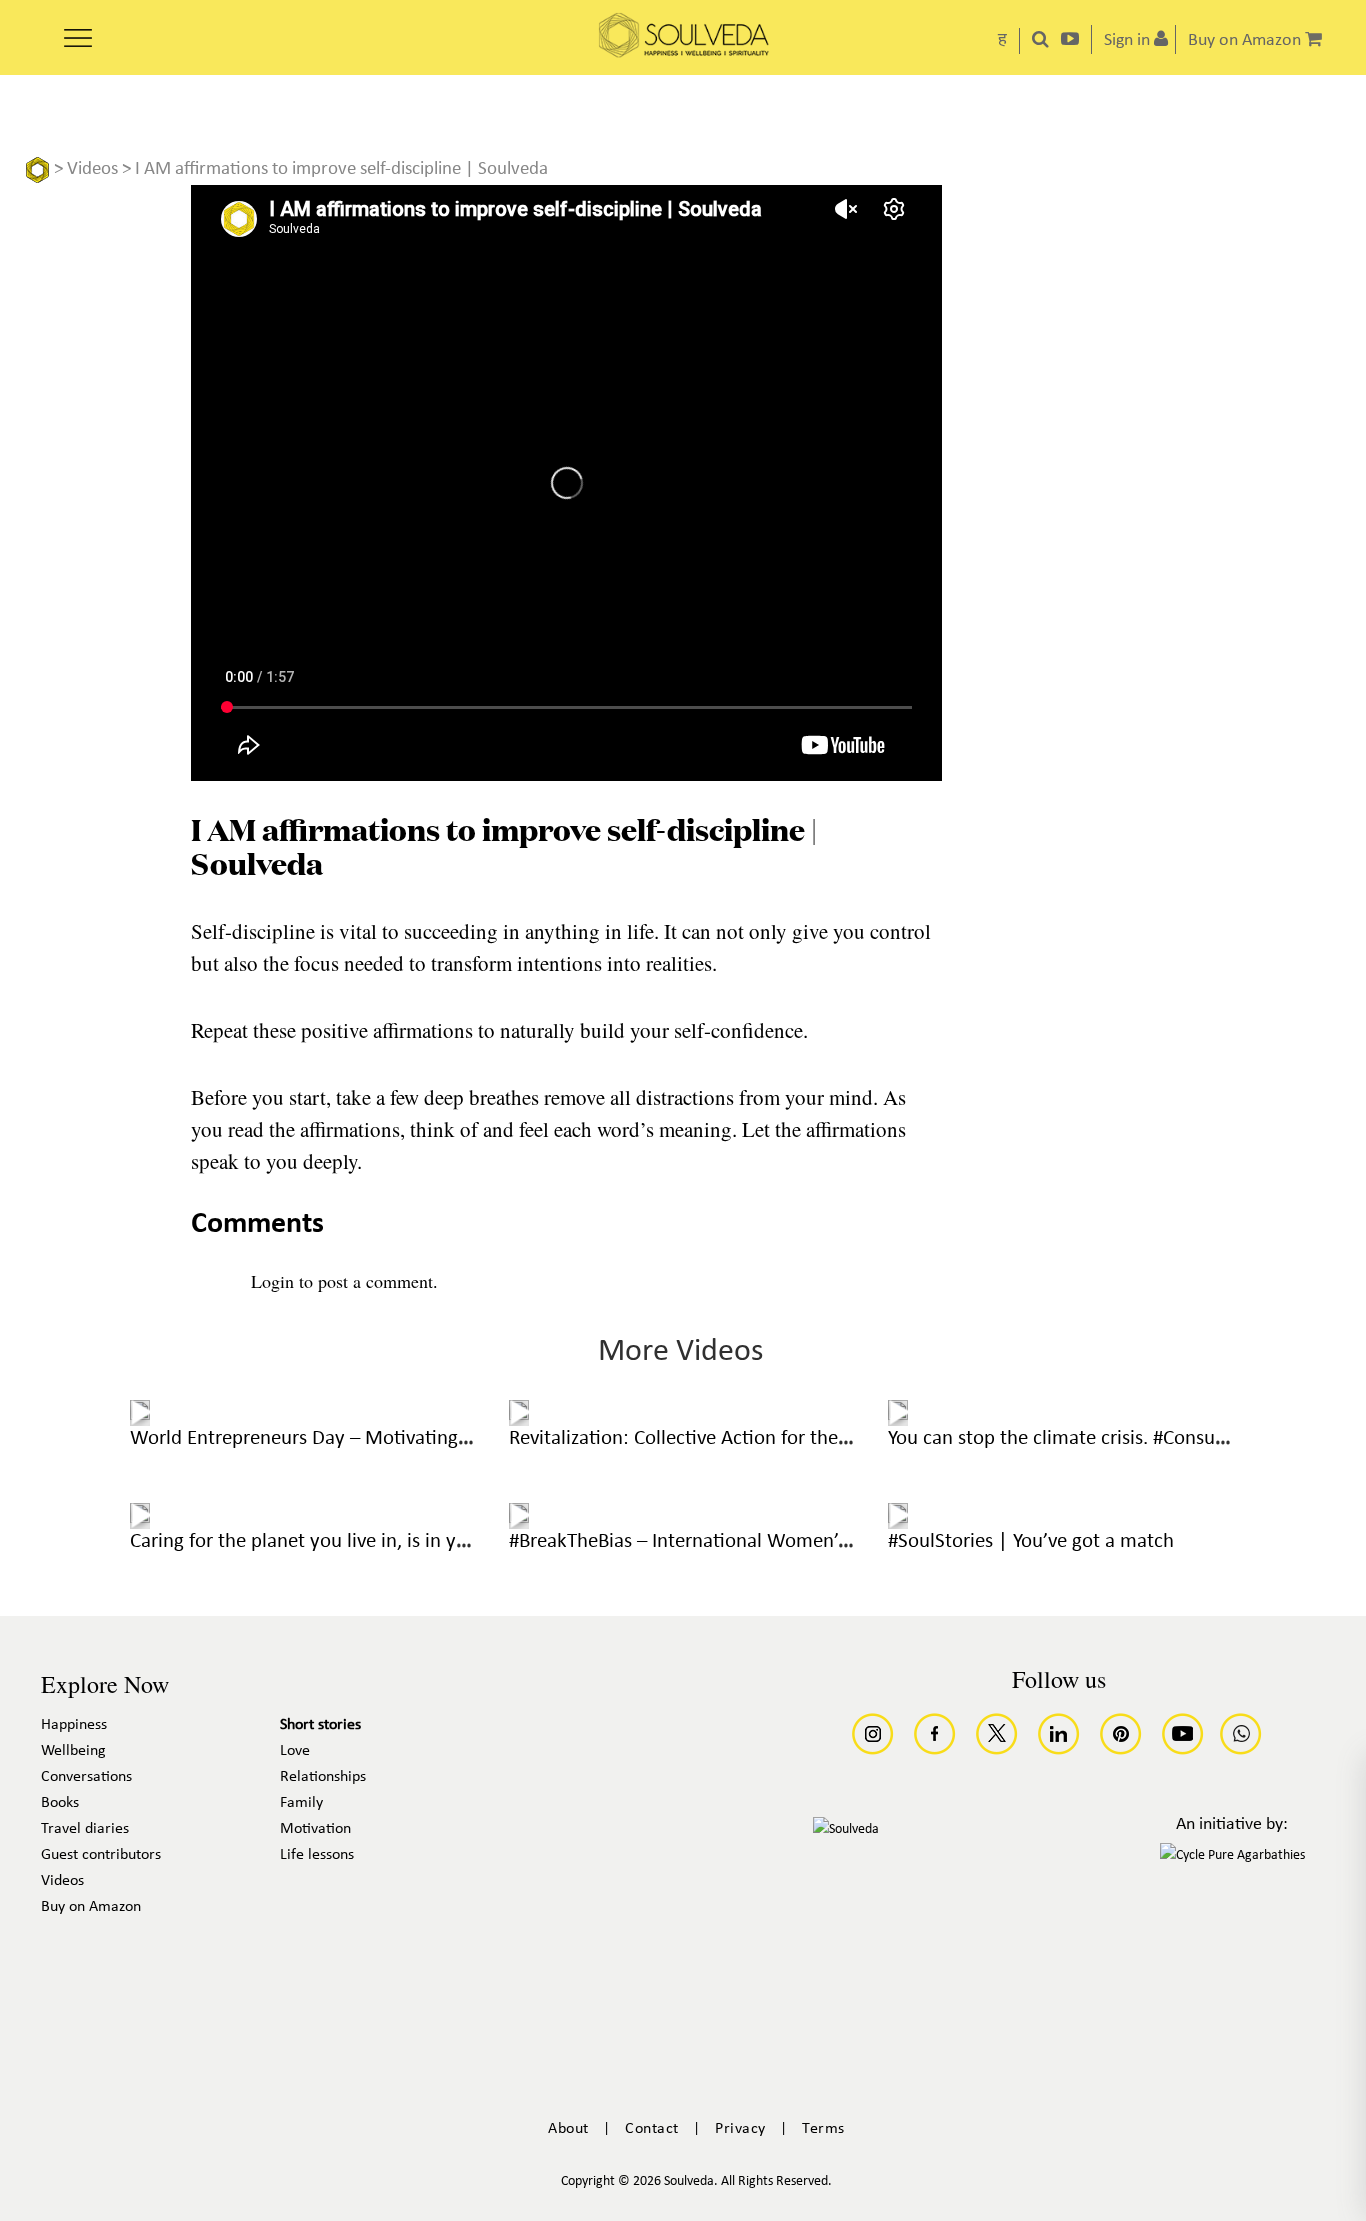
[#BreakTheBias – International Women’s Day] (519, 1516)
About (568, 2129)
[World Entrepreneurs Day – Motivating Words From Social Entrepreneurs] (140, 1413)
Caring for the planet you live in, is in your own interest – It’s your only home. (458, 1541)
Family (301, 1803)
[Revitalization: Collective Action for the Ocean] (519, 1413)
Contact (652, 2129)
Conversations (86, 1777)
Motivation (315, 1829)
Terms (823, 2129)
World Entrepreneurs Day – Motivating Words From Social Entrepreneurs (439, 1438)
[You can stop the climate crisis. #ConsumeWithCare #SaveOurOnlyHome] (898, 1413)
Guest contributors (101, 1855)
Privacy (740, 2129)
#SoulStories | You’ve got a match (1031, 1541)
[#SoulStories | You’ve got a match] (898, 1516)
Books (60, 1803)
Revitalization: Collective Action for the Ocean (703, 1438)
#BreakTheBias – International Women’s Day (696, 1541)
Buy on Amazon (91, 1907)
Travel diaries (85, 1829)
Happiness (74, 1725)
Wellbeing (73, 1751)
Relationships (323, 1777)
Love (295, 1751)
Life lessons (317, 1855)
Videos (92, 169)
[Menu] (78, 31)
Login (272, 1281)
